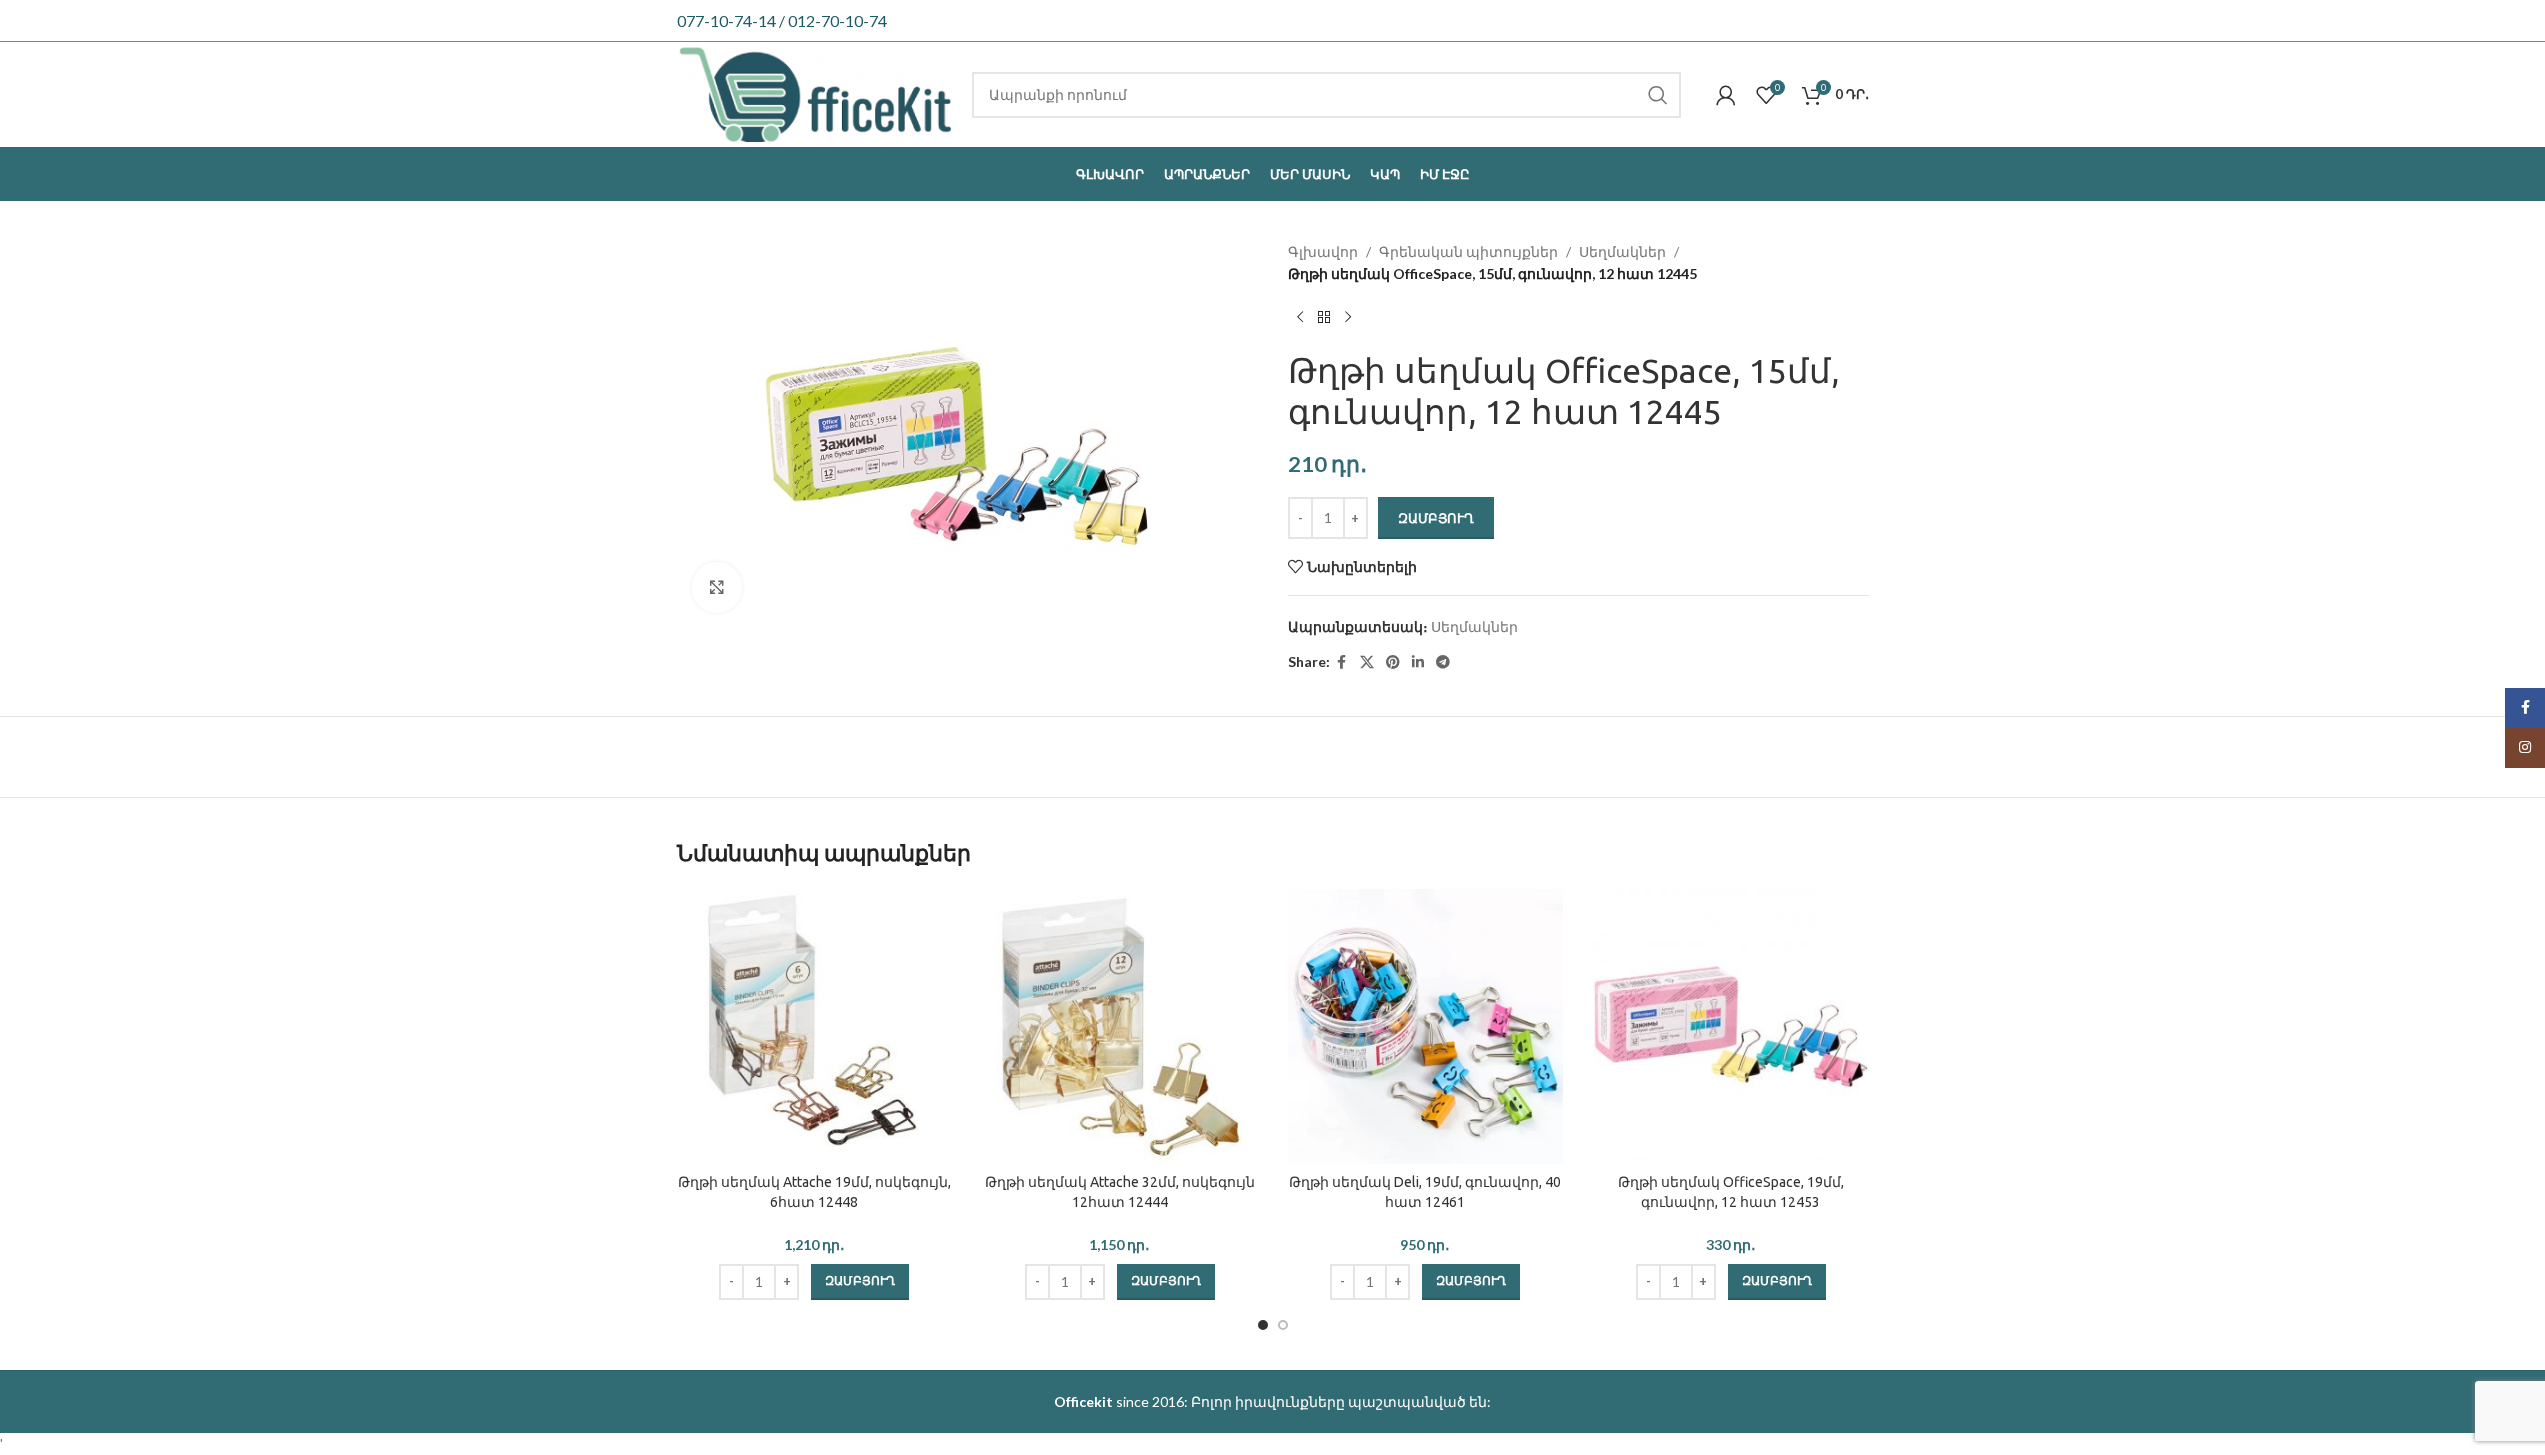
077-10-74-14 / (732, 20)
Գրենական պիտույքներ (1468, 251)
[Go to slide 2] (1283, 1325)
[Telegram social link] (1443, 662)
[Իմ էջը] (1726, 95)
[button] (860, 1282)
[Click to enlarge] (717, 587)
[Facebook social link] (1342, 662)
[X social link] (1367, 662)
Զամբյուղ (1436, 518)
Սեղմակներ (1622, 251)
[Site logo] (815, 92)
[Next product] (1348, 318)
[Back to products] (1324, 318)
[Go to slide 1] (1263, 1325)
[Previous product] (1300, 318)
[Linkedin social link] (1418, 662)
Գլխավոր (1323, 251)
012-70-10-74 (837, 20)
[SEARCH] (1658, 95)
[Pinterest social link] (1393, 662)
